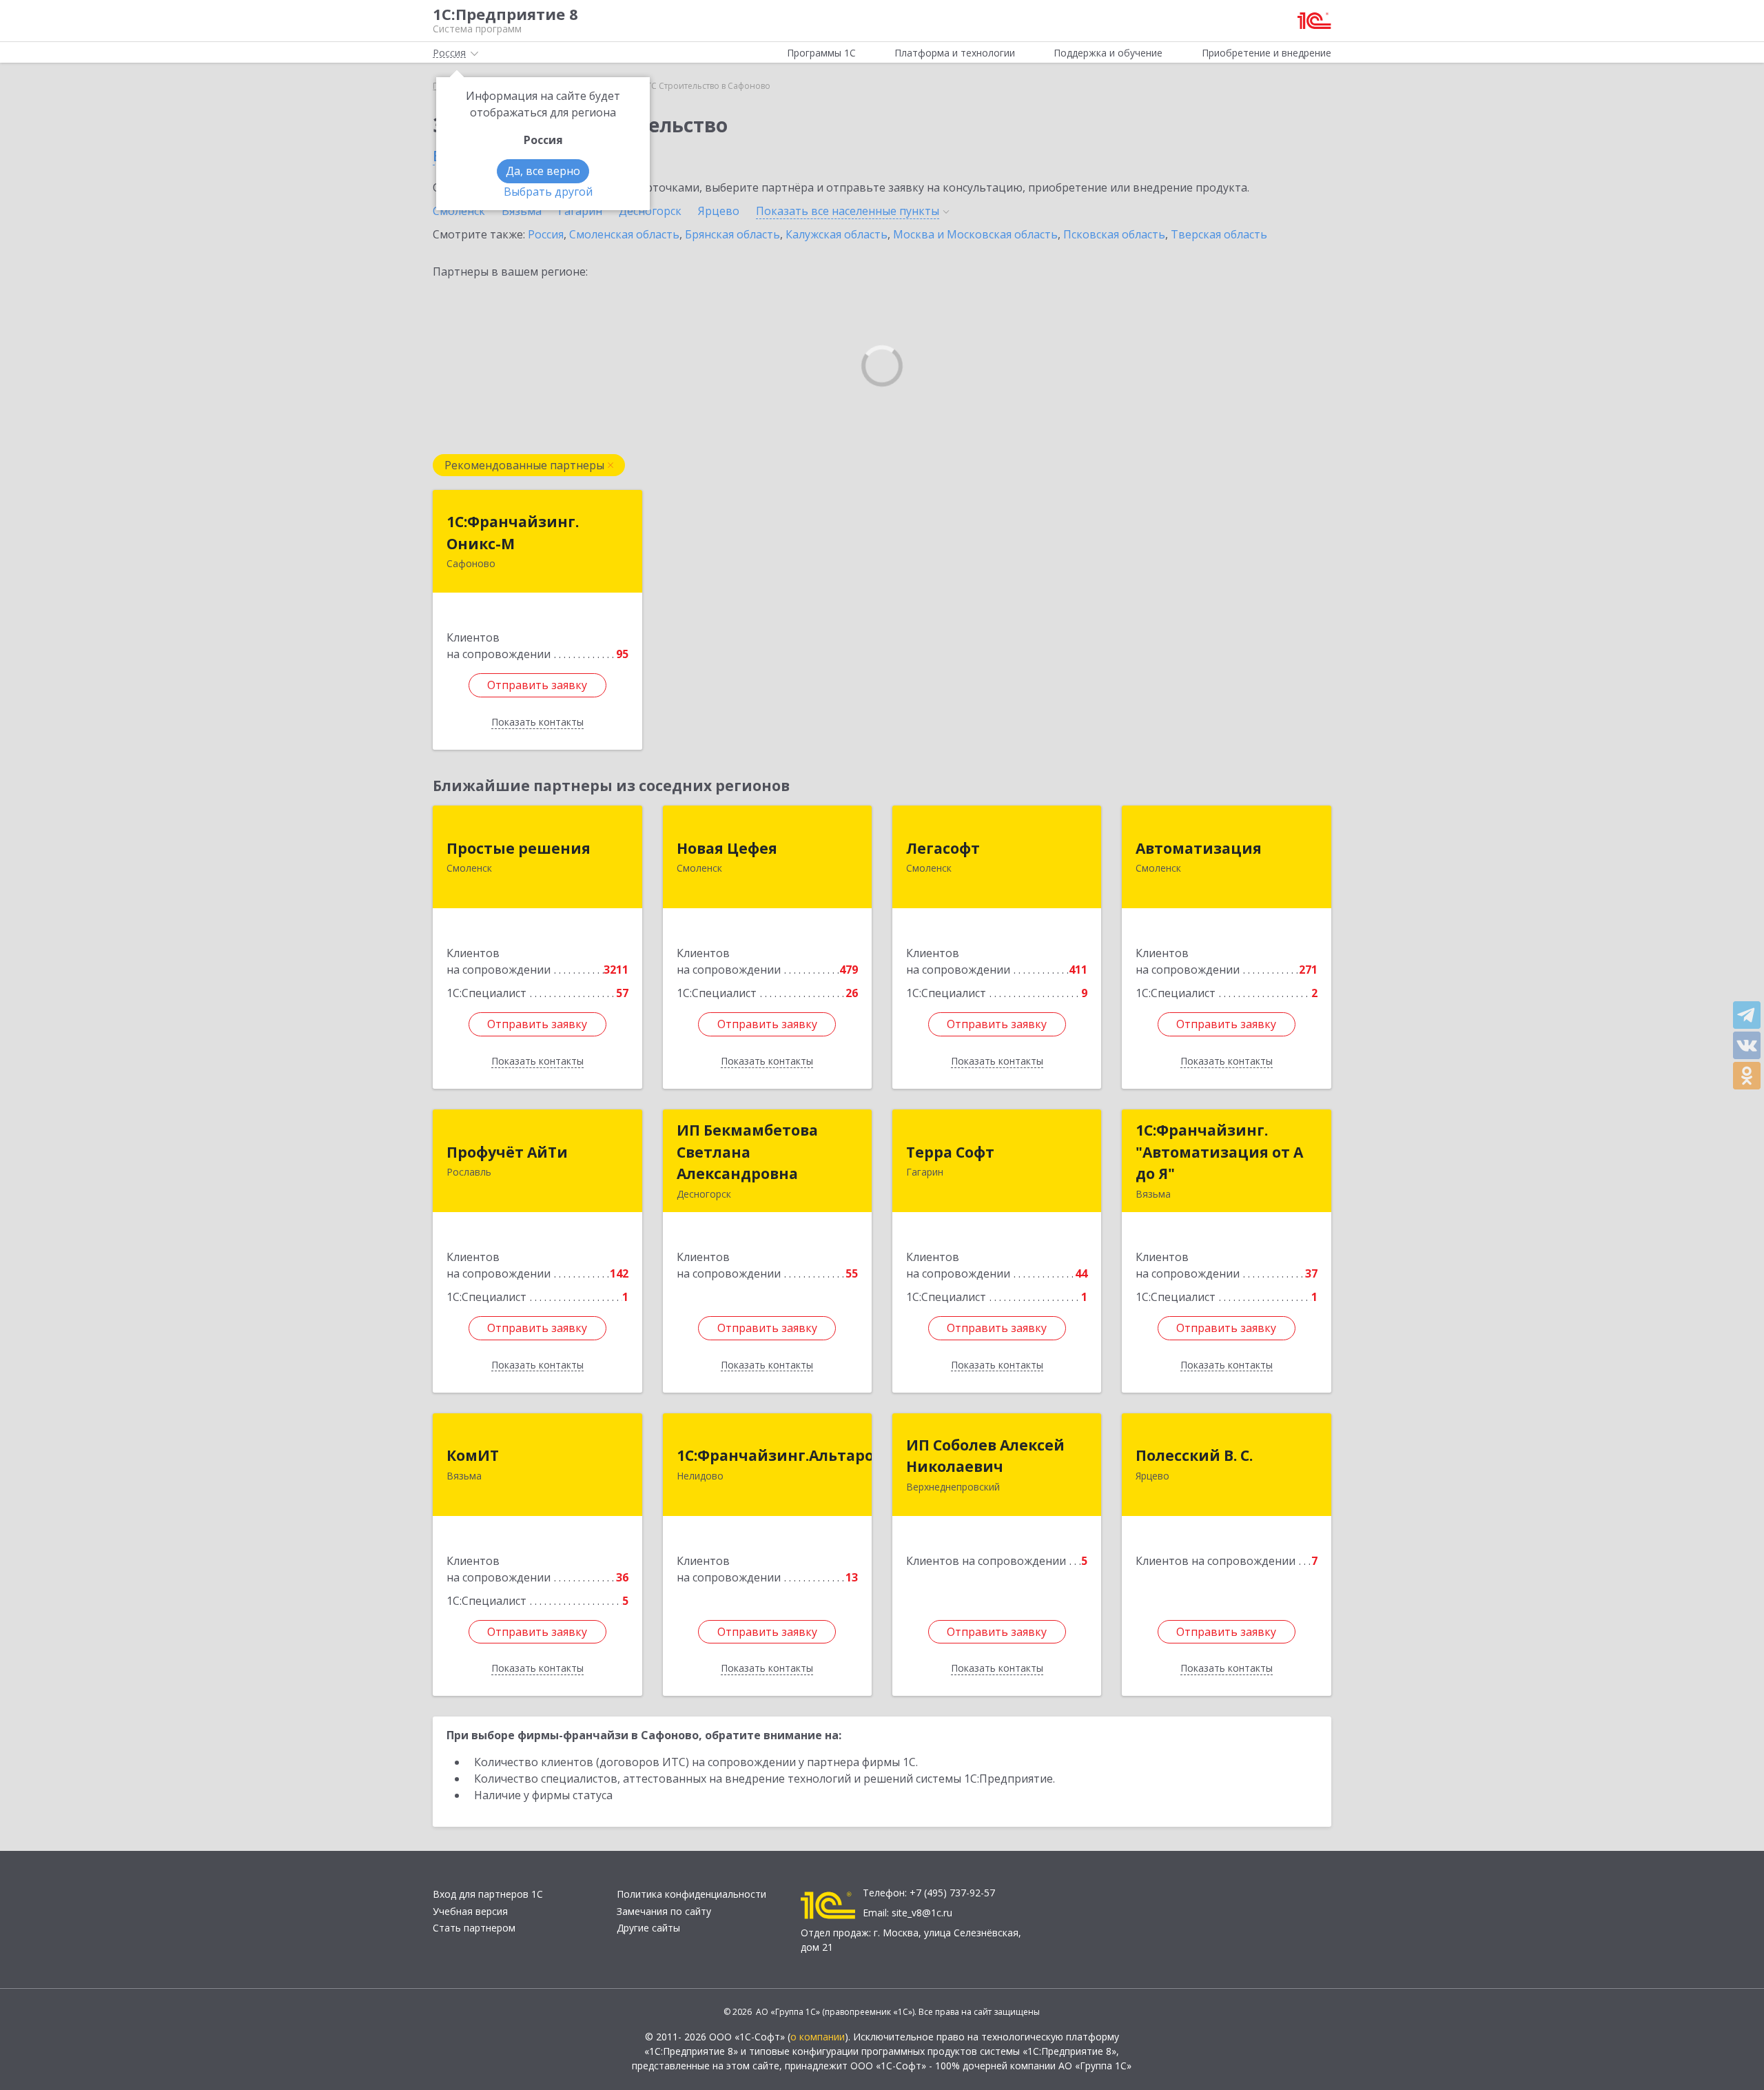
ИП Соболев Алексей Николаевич (985, 1456)
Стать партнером (474, 1928)
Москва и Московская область (975, 234)
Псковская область (1114, 234)
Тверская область (1219, 234)
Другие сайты (648, 1928)
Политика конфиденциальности (691, 1894)
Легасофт (943, 848)
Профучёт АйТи (507, 1152)
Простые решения (519, 848)
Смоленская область (624, 234)
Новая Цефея (727, 848)
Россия (546, 234)
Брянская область (732, 234)
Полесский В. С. (1194, 1455)
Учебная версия (470, 1911)
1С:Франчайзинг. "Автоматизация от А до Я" (1219, 1152)
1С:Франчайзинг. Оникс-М (513, 533)
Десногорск (650, 211)
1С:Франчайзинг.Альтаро (775, 1455)
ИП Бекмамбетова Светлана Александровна (747, 1152)
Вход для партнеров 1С (488, 1894)
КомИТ (473, 1455)
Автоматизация (1199, 848)
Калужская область (837, 234)
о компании (818, 2037)
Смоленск (459, 211)
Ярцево (719, 211)
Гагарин (580, 211)
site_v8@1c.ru (922, 1913)
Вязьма (522, 211)
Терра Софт (950, 1152)
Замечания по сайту (664, 1911)
